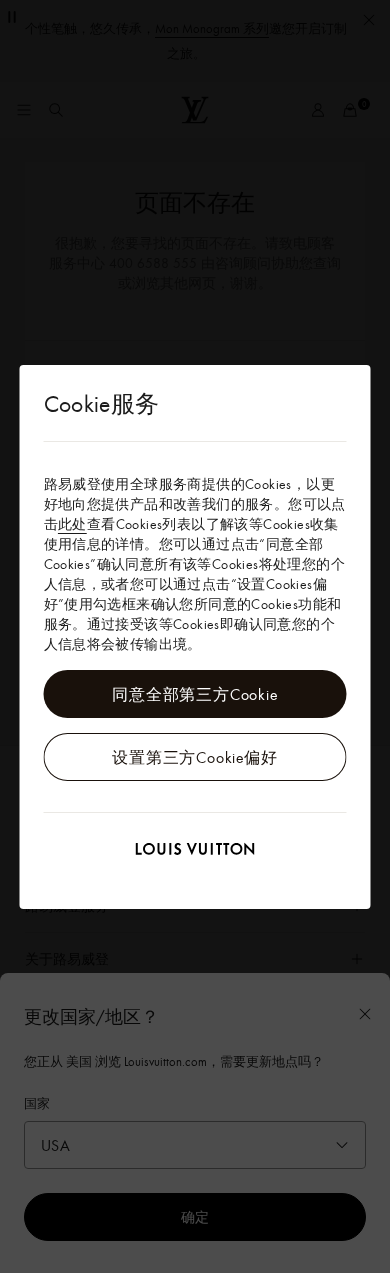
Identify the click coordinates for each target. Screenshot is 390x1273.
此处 (72, 524)
